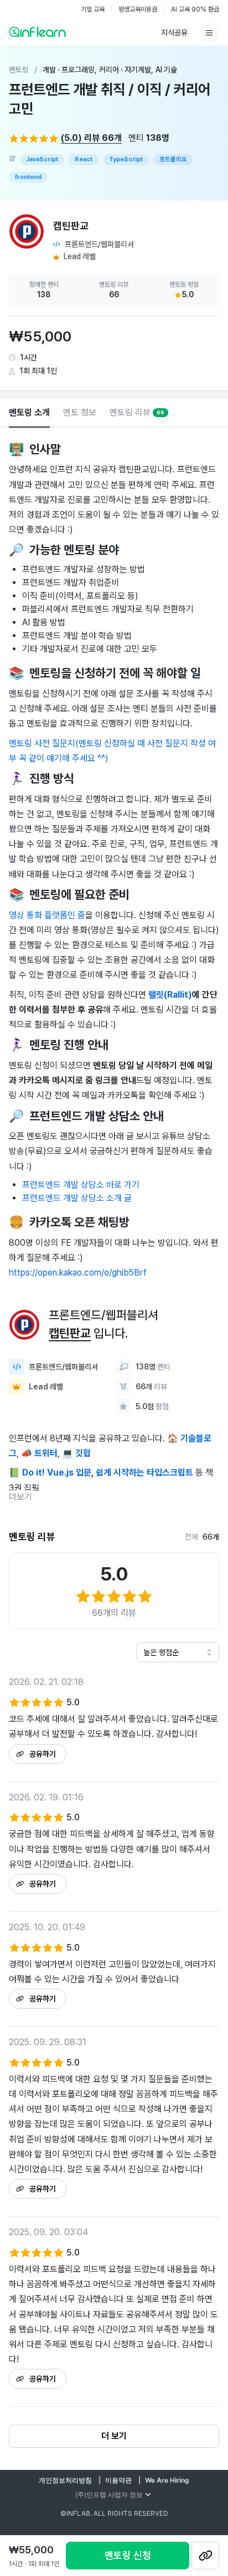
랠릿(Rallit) (170, 995)
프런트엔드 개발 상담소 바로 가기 (81, 1185)
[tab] (29, 413)
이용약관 (118, 2480)
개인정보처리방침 (65, 2480)
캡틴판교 (70, 1333)
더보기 (20, 1497)
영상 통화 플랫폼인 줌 (47, 915)
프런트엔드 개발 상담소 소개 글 (77, 1198)
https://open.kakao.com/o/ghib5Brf (78, 1273)
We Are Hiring (167, 2480)
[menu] (209, 33)
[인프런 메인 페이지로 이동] (37, 31)
